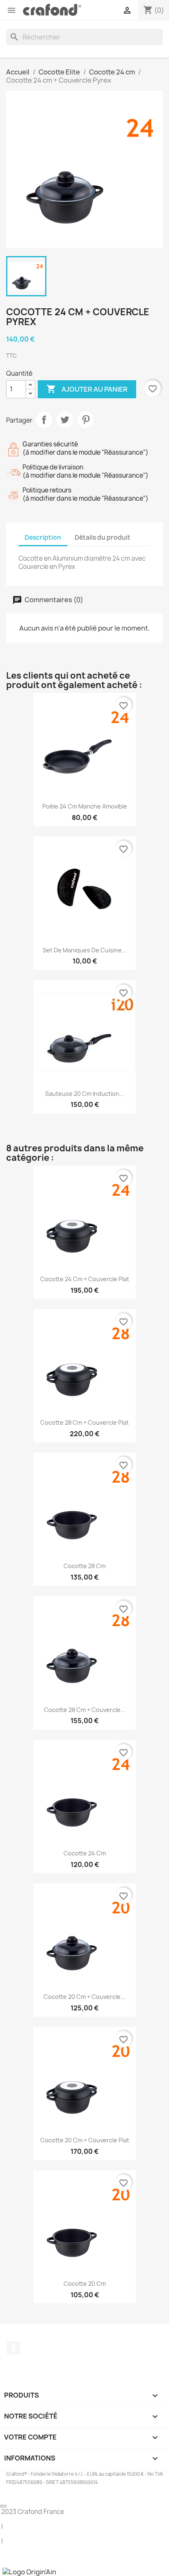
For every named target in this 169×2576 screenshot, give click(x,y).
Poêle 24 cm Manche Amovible (85, 806)
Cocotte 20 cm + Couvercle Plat (85, 2140)
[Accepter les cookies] (3, 2506)
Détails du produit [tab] (103, 537)
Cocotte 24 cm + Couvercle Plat (85, 1279)
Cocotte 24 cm (85, 1853)
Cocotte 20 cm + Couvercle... (84, 1997)
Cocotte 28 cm (84, 1566)
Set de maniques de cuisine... (85, 950)
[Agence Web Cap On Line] (1, 2571)
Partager (44, 420)
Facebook (14, 2348)
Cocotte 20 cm (85, 2284)
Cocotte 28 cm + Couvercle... (85, 1710)
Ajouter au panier (87, 389)
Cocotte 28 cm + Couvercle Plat (84, 1422)
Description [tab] (43, 537)
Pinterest (86, 420)
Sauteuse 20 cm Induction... (85, 1094)
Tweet (65, 420)
